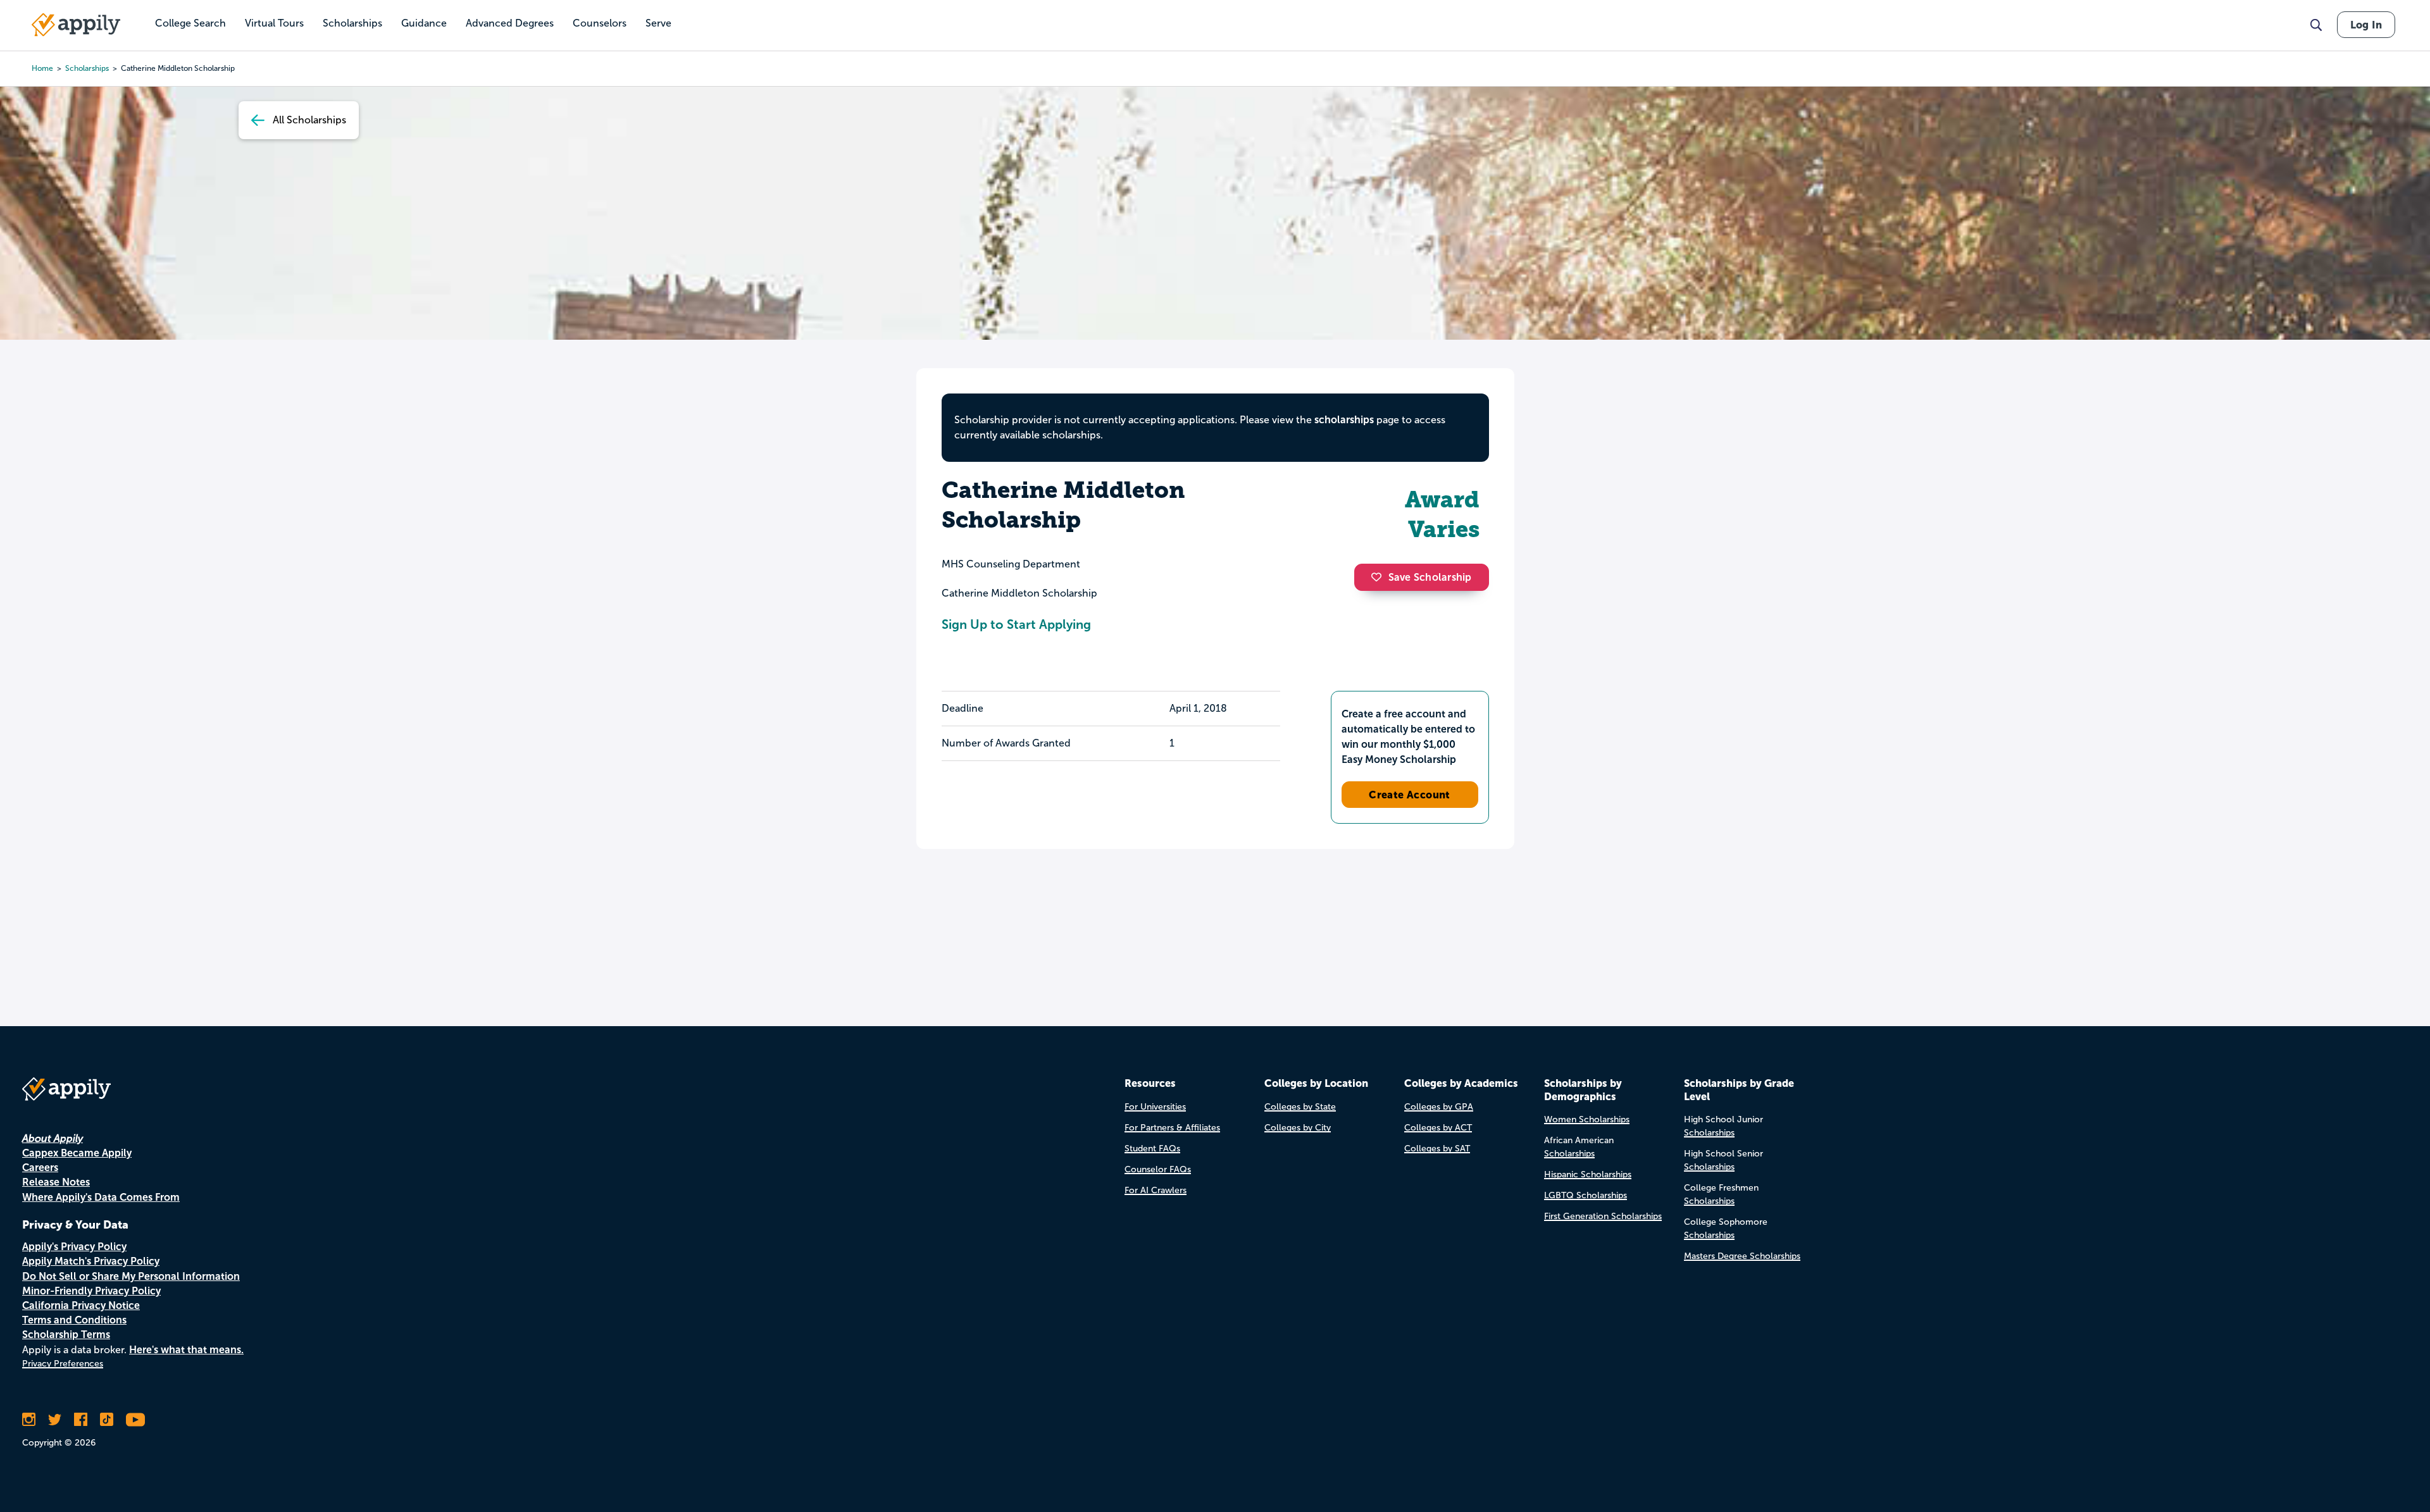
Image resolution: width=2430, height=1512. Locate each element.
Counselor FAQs (1158, 1169)
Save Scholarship (1430, 577)
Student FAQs (1152, 1149)
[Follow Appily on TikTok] (107, 1420)
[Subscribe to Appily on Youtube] (135, 1420)
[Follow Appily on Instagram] (29, 1420)
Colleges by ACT (1438, 1128)
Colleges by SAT (1437, 1149)
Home (42, 68)
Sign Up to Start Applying (1016, 624)
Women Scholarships (1587, 1119)
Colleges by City (1298, 1128)
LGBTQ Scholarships (1586, 1195)
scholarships (87, 68)
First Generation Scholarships (1603, 1216)
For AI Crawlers (1156, 1190)
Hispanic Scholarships (1588, 1174)
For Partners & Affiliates (1172, 1128)
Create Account (1410, 795)
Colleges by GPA (1439, 1107)
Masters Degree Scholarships (1742, 1256)
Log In (2366, 25)
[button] (1380, 577)
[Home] (76, 25)
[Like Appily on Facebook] (81, 1420)
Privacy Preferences (63, 1364)
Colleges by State (1300, 1107)
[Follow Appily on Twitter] (55, 1420)
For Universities (1155, 1107)
